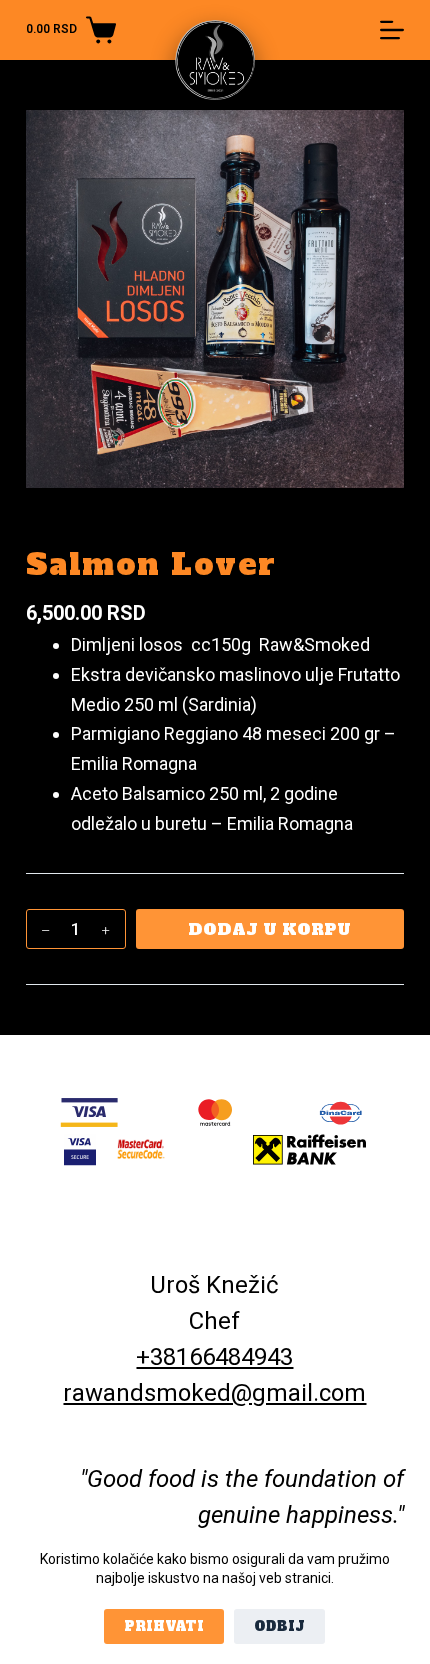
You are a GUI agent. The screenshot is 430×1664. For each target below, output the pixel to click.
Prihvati (164, 1626)
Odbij (279, 1626)
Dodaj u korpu (269, 929)
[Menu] (392, 30)
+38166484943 (214, 1357)
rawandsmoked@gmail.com (214, 1393)
